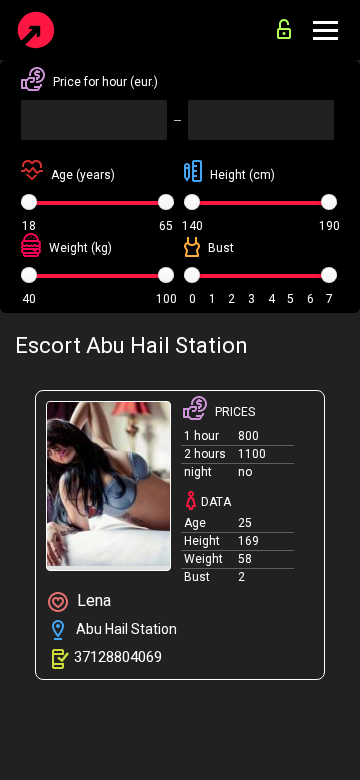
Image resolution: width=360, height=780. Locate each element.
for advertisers (288, 23)
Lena (92, 600)
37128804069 (118, 657)
